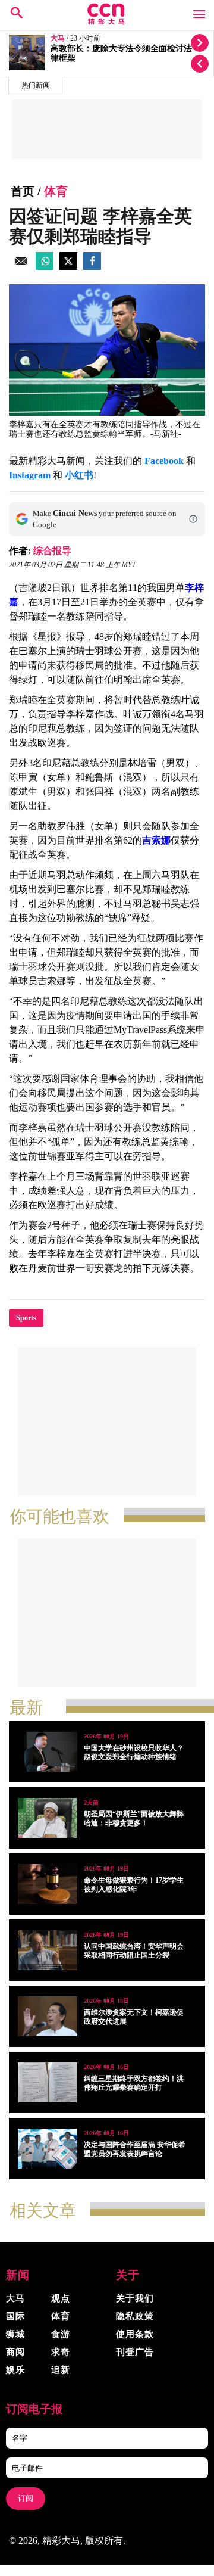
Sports (26, 1318)
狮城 (15, 2334)
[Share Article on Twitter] (68, 267)
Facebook (164, 461)
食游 (61, 2334)
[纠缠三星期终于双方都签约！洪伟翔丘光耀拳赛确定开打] (48, 2082)
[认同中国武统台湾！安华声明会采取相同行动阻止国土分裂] (48, 1950)
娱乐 (15, 2370)
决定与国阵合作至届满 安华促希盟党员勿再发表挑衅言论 (135, 2149)
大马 (58, 38)
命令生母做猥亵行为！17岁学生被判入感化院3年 (134, 1885)
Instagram (30, 475)
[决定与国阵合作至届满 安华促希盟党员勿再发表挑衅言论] (48, 2149)
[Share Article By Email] (21, 267)
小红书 (79, 475)
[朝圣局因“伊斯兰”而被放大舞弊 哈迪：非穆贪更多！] (48, 1818)
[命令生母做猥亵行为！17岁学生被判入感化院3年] (48, 1884)
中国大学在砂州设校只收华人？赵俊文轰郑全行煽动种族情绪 (134, 1752)
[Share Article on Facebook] (92, 267)
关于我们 (135, 2298)
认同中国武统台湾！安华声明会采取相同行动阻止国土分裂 (134, 1951)
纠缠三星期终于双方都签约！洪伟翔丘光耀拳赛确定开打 (134, 2083)
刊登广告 (135, 2352)
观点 (61, 2298)
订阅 (26, 2498)
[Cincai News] (107, 22)
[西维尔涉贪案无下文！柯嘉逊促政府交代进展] (48, 2016)
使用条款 (135, 2334)
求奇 (61, 2352)
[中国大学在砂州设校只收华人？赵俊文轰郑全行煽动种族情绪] (48, 1752)
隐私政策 (135, 2316)
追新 (61, 2370)
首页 (23, 191)
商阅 (15, 2352)
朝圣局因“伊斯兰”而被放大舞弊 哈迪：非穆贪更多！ (134, 1819)
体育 (56, 191)
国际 (15, 2316)
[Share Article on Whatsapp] (45, 267)
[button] (193, 519)
